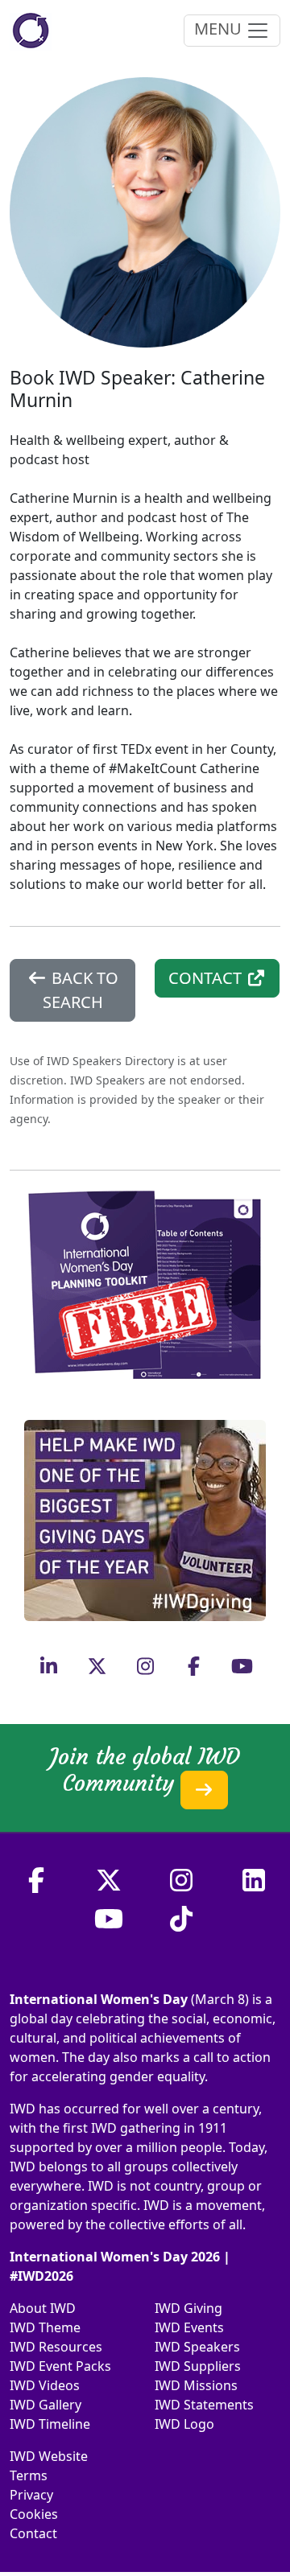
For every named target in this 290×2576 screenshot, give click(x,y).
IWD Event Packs (60, 2366)
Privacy (31, 2495)
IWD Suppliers (198, 2366)
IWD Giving (188, 2308)
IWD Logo (184, 2424)
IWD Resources (56, 2347)
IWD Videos (45, 2385)
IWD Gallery (46, 2405)
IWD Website (49, 2456)
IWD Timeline (50, 2424)
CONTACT (207, 978)
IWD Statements (204, 2405)
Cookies (34, 2514)
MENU (220, 29)
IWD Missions (196, 2385)
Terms (29, 2475)
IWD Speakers (197, 2347)
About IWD (43, 2308)
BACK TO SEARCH (81, 990)
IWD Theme (45, 2327)
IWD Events (189, 2327)
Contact (33, 2533)
